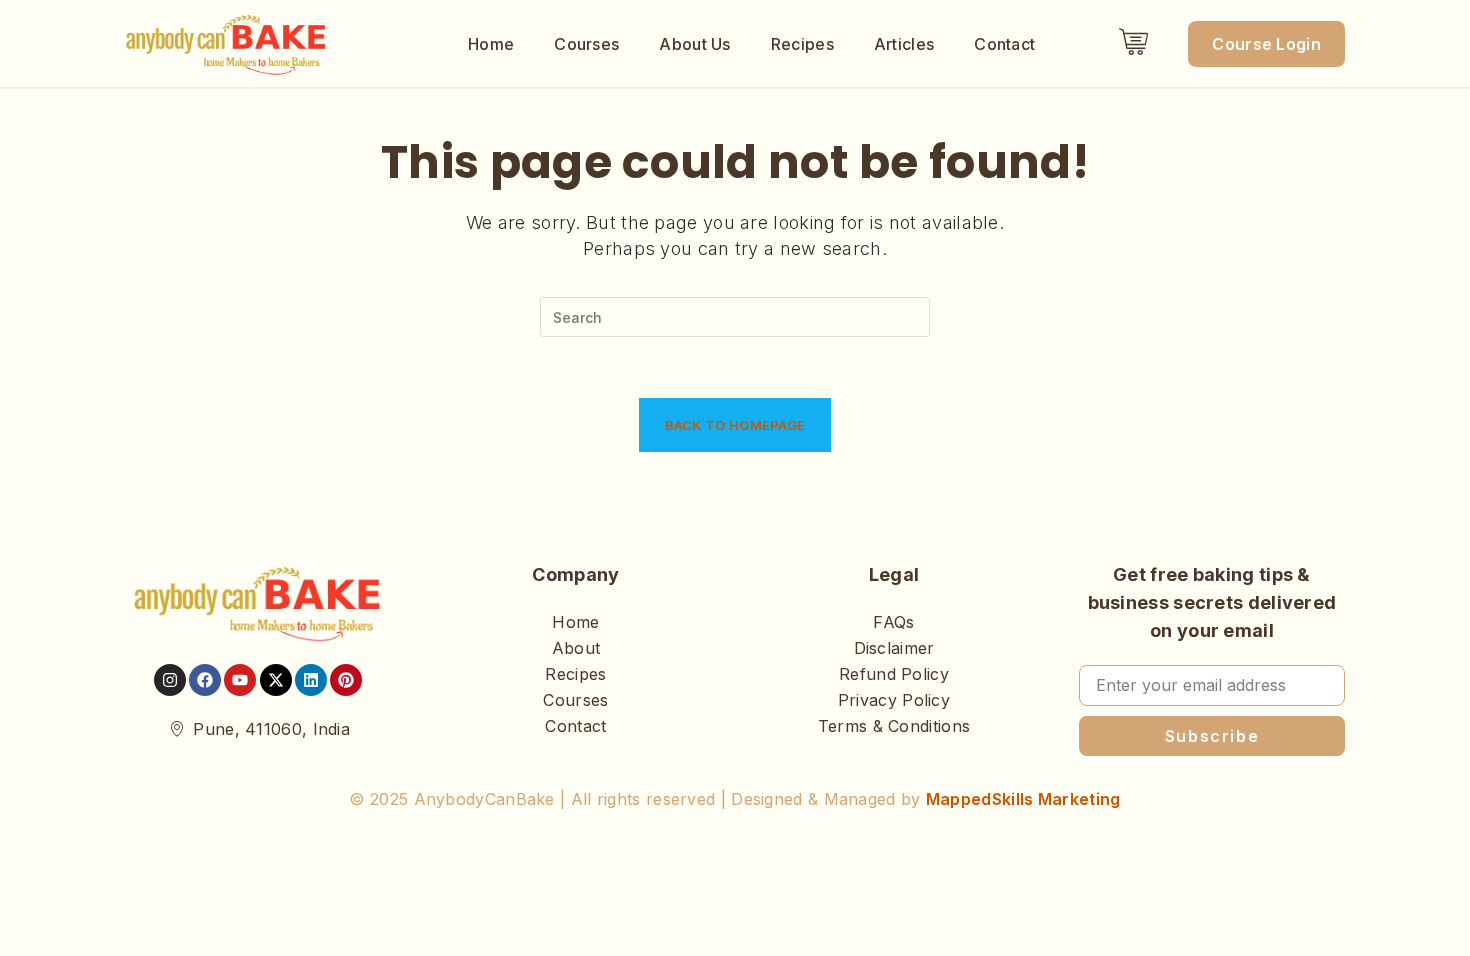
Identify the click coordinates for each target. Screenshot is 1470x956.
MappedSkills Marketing (1023, 799)
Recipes (802, 44)
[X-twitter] (276, 680)
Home (491, 44)
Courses (586, 44)
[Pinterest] (346, 680)
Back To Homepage (735, 425)
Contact (1004, 44)
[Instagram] (170, 680)
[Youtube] (240, 680)
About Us (694, 44)
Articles (904, 44)
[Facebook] (205, 680)
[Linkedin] (311, 680)
